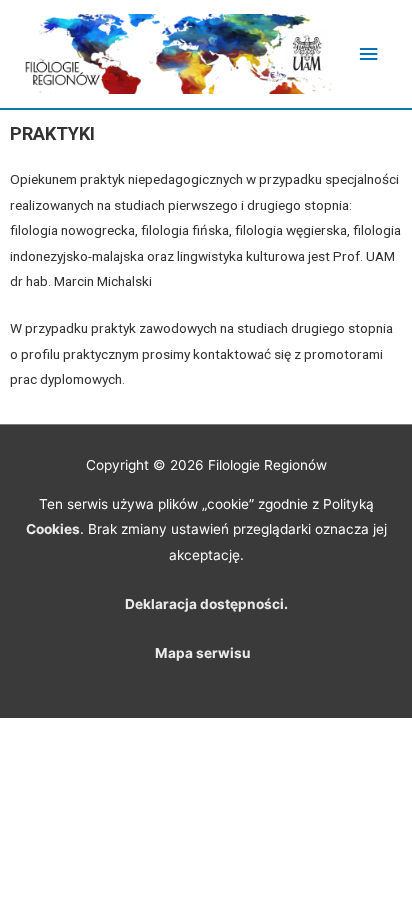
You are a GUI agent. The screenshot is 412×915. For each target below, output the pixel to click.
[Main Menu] (369, 54)
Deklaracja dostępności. (206, 604)
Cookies (53, 529)
